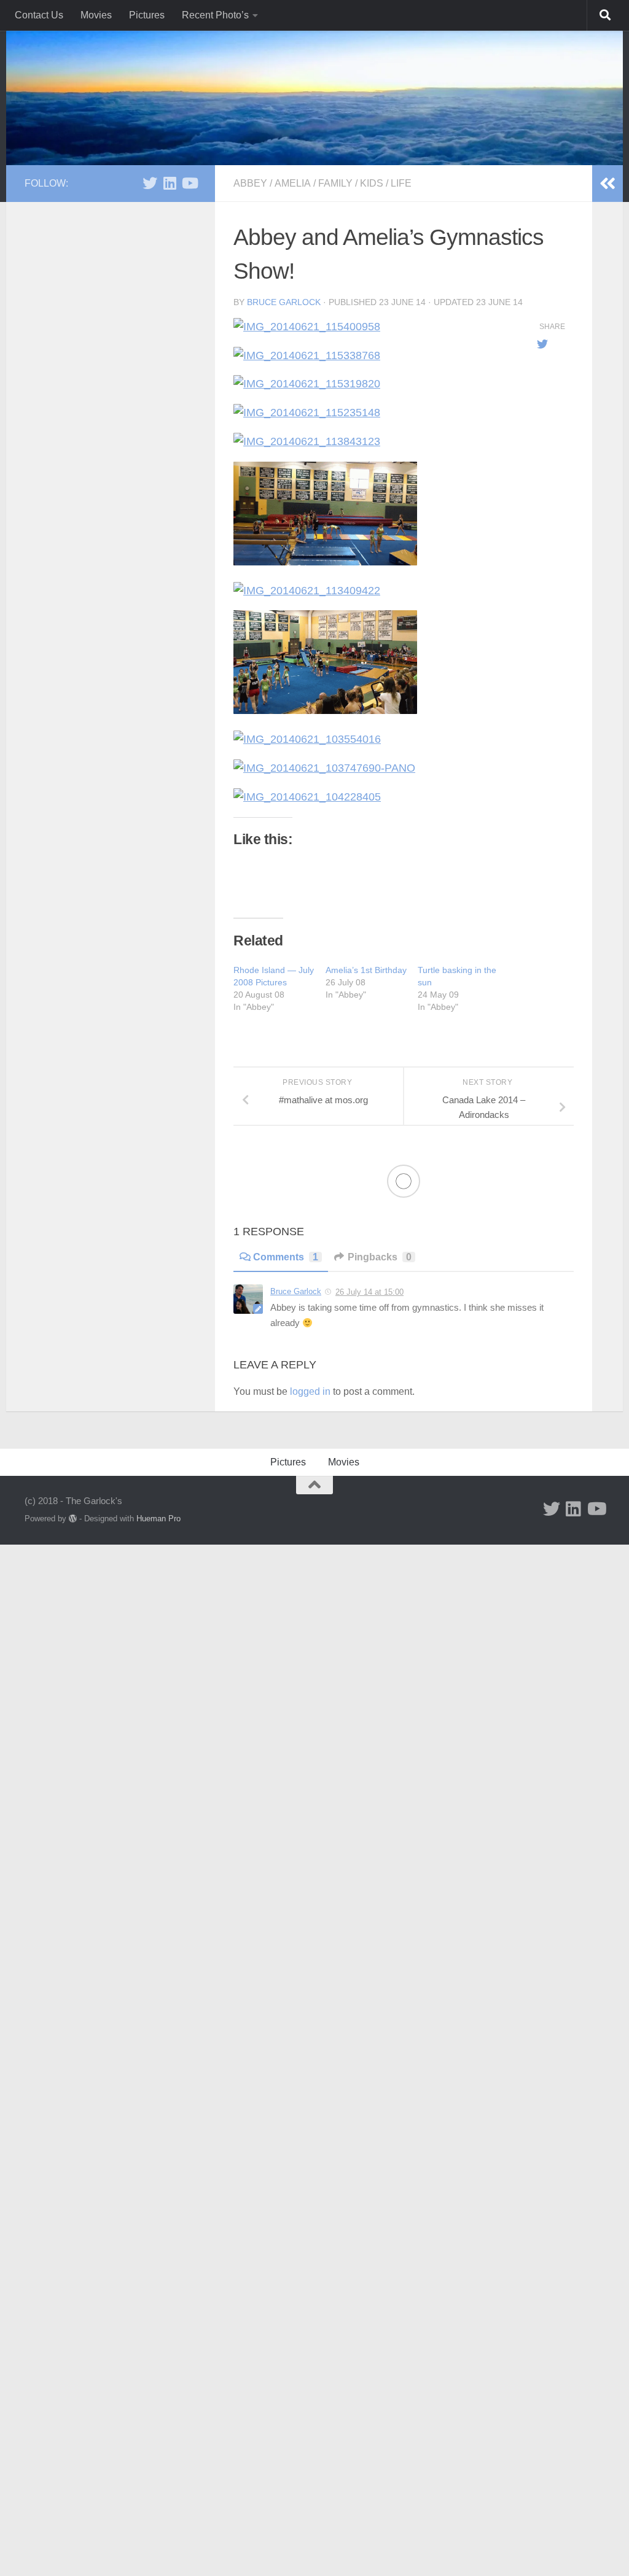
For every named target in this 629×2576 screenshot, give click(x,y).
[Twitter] (150, 183)
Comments (286, 1257)
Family (335, 183)
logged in (310, 1391)
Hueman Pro (158, 1519)
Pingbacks (380, 1257)
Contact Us (39, 15)
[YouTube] (189, 183)
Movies (96, 15)
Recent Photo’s (215, 15)
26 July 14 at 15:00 (369, 1292)
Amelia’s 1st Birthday (366, 970)
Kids (372, 183)
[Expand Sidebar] (608, 184)
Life (401, 183)
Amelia (293, 183)
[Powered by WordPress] (73, 1519)
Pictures (147, 15)
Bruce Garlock (284, 302)
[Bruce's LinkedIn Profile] (170, 183)
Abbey (250, 183)
